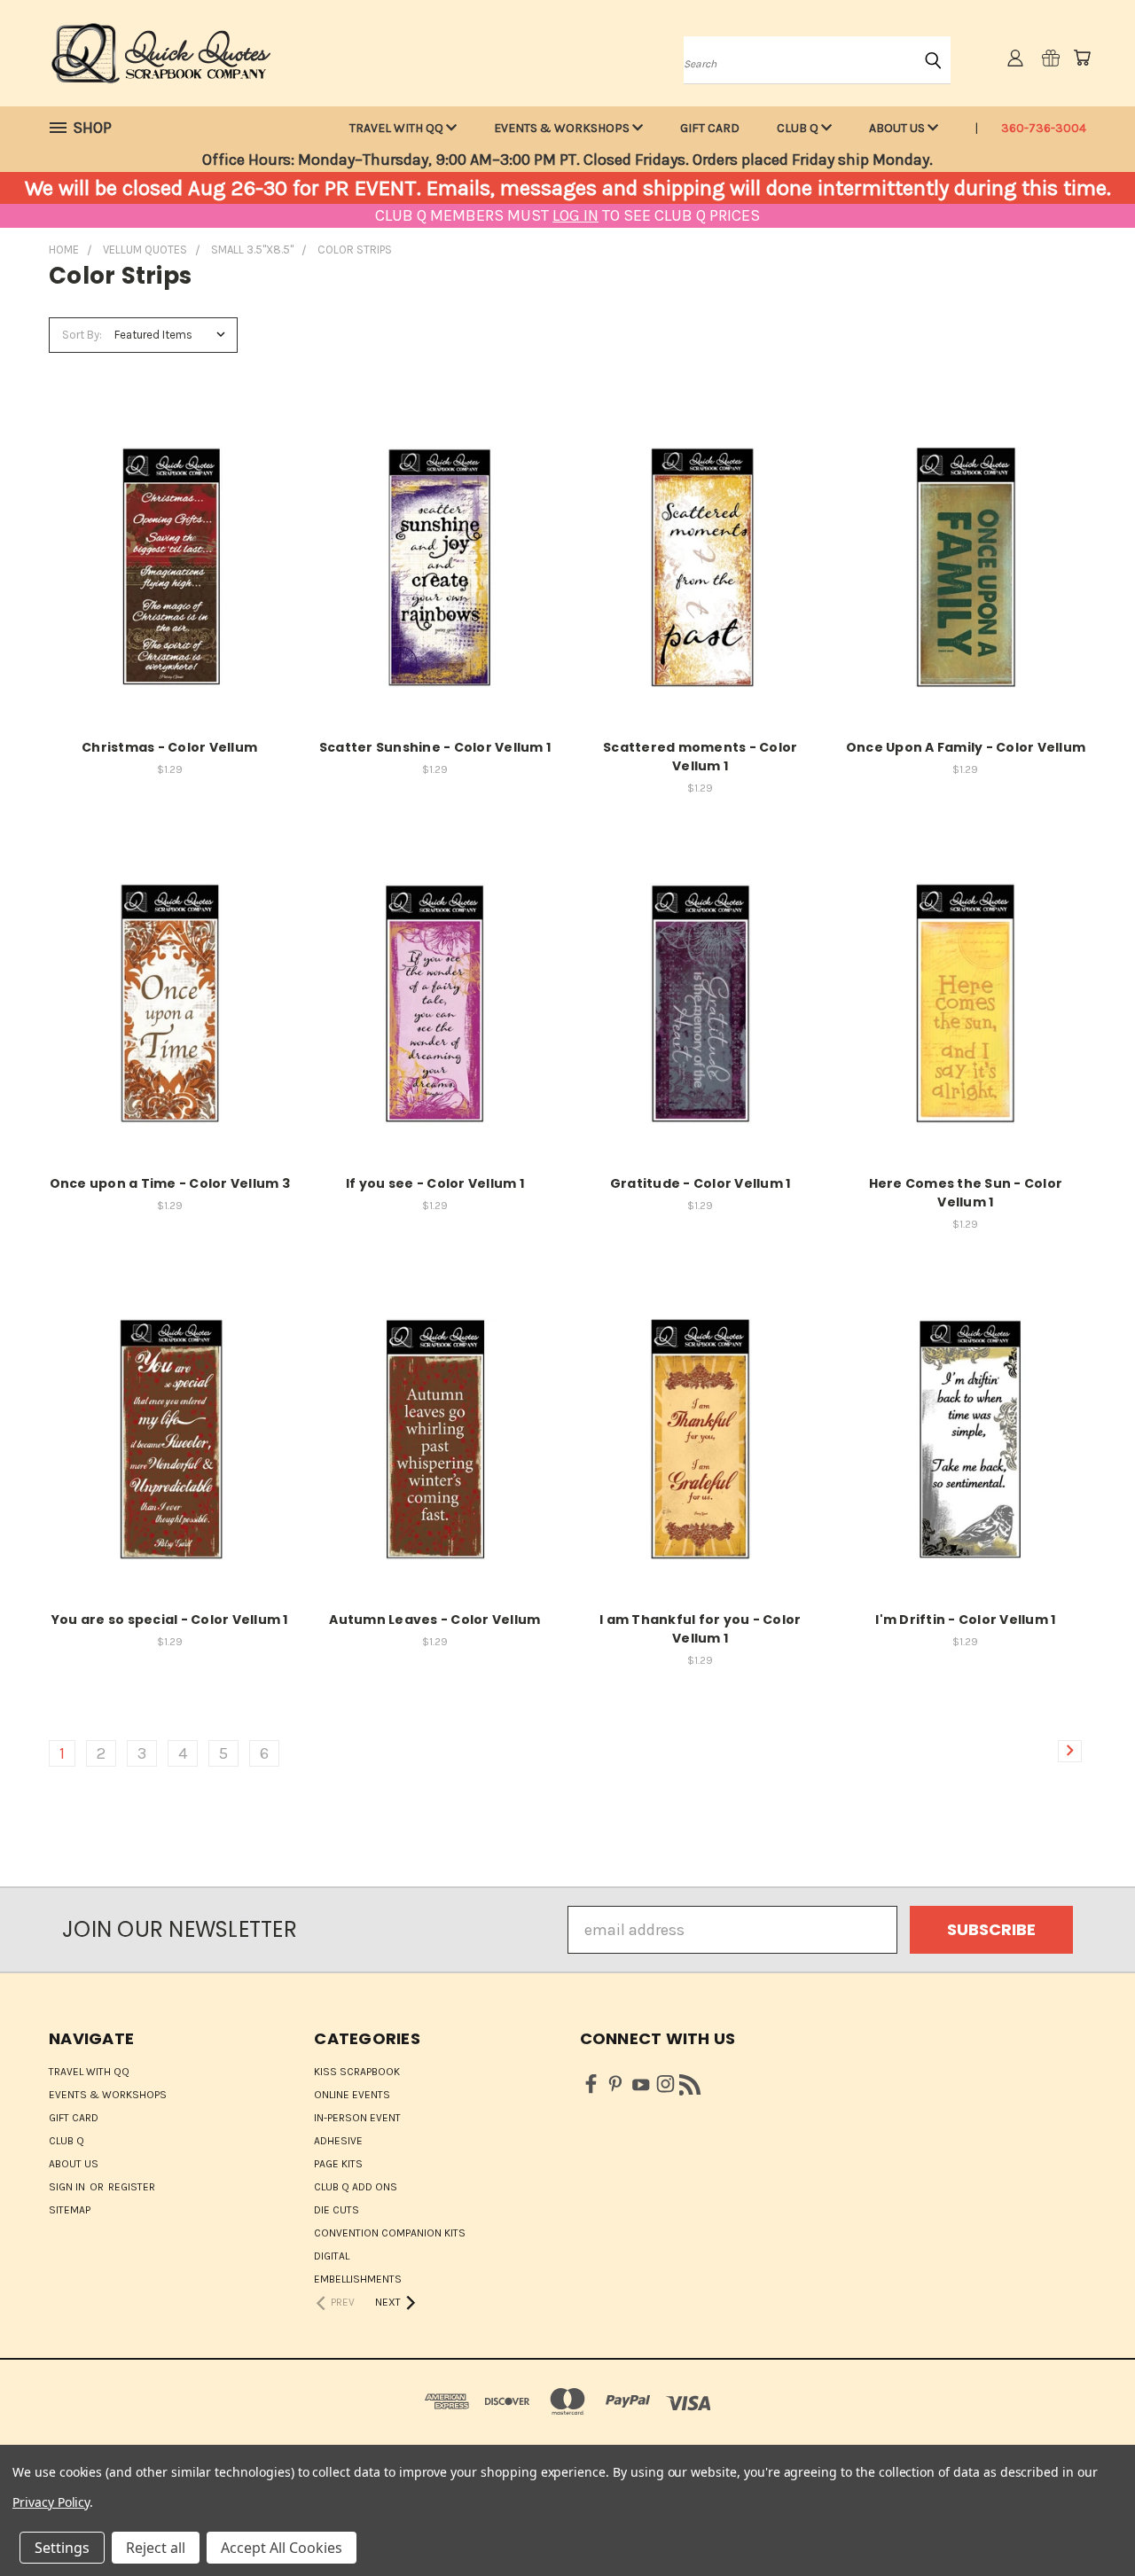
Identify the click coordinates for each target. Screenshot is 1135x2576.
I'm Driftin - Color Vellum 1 (965, 1620)
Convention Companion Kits (390, 2233)
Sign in (68, 2187)
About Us (898, 128)
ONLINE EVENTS (352, 2095)
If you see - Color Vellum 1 (435, 1183)
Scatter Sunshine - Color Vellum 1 (435, 747)
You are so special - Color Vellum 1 (170, 1620)
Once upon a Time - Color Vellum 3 (170, 1183)
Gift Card (710, 128)
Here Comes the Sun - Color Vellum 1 (966, 1193)
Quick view (169, 545)
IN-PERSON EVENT (357, 2118)
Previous (1082, 2521)
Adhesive (338, 2141)
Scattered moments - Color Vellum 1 (700, 757)
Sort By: (82, 335)
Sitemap (70, 2210)
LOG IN (575, 215)
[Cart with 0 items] (1082, 58)
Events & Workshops (563, 128)
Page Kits (338, 2164)
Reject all (156, 2548)
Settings (62, 2548)
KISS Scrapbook (357, 2072)
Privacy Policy (51, 2502)
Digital (332, 2256)
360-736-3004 (1044, 128)
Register (132, 2187)
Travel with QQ (398, 128)
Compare (164, 585)
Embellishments (358, 2279)
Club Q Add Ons (356, 2187)
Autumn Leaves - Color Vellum (434, 1620)
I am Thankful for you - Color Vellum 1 (700, 1629)
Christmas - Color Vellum (169, 747)
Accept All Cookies (282, 2548)
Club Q (799, 128)
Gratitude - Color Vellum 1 (701, 1183)
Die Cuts (337, 2210)
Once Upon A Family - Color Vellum (966, 747)
